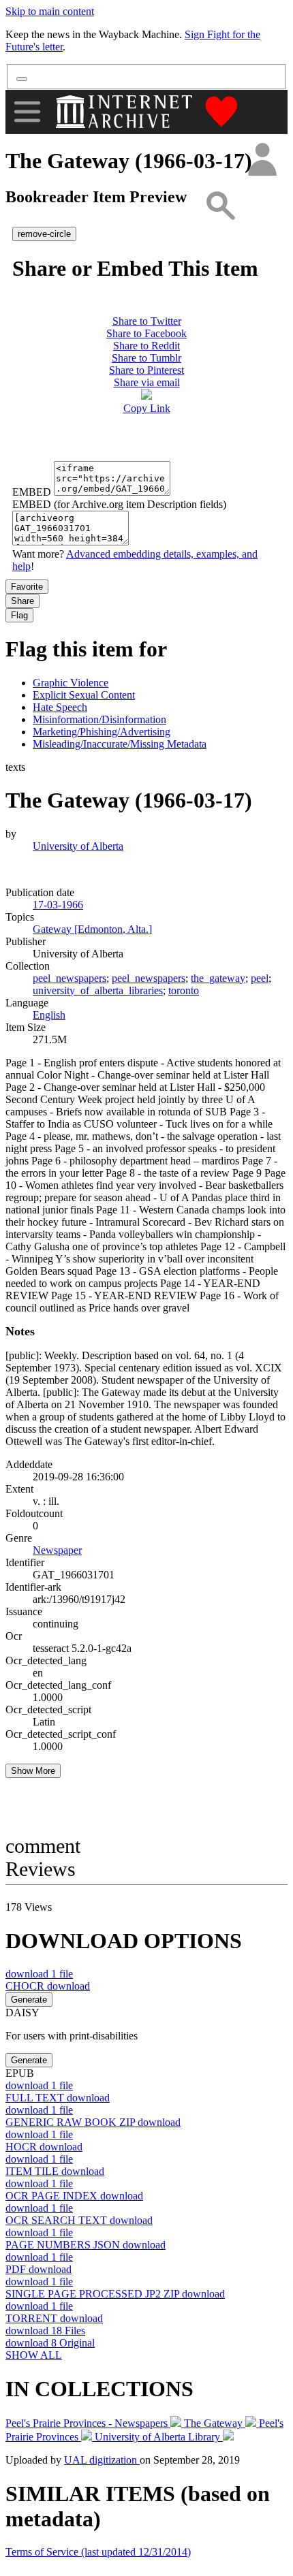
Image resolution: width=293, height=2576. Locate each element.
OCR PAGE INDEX (74, 2196)
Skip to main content (50, 11)
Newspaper (57, 1550)
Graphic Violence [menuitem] (71, 683)
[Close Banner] (22, 79)
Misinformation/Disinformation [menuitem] (99, 719)
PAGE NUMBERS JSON (86, 2245)
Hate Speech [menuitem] (60, 707)
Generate (29, 2000)
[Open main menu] (27, 112)
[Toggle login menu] (262, 160)
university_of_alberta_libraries (98, 990)
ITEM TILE (55, 2171)
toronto (184, 990)
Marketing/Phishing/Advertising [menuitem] (102, 732)
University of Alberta (78, 846)
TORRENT (54, 2318)
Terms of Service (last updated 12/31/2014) (98, 2552)
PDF (38, 2269)
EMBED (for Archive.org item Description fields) (119, 504)
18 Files (45, 2331)
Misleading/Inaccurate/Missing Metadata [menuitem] (120, 744)
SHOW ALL (34, 2355)
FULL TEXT (58, 2098)
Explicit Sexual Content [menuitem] (84, 695)
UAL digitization (102, 2460)
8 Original (50, 2343)
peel (260, 978)
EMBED (32, 492)
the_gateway (218, 978)
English (49, 1015)
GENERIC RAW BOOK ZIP (93, 2122)
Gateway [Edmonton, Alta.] (92, 929)
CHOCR (48, 1986)
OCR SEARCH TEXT (79, 2220)
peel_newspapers (70, 978)
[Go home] (126, 112)
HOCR (44, 2147)
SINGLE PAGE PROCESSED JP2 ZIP (115, 2294)
